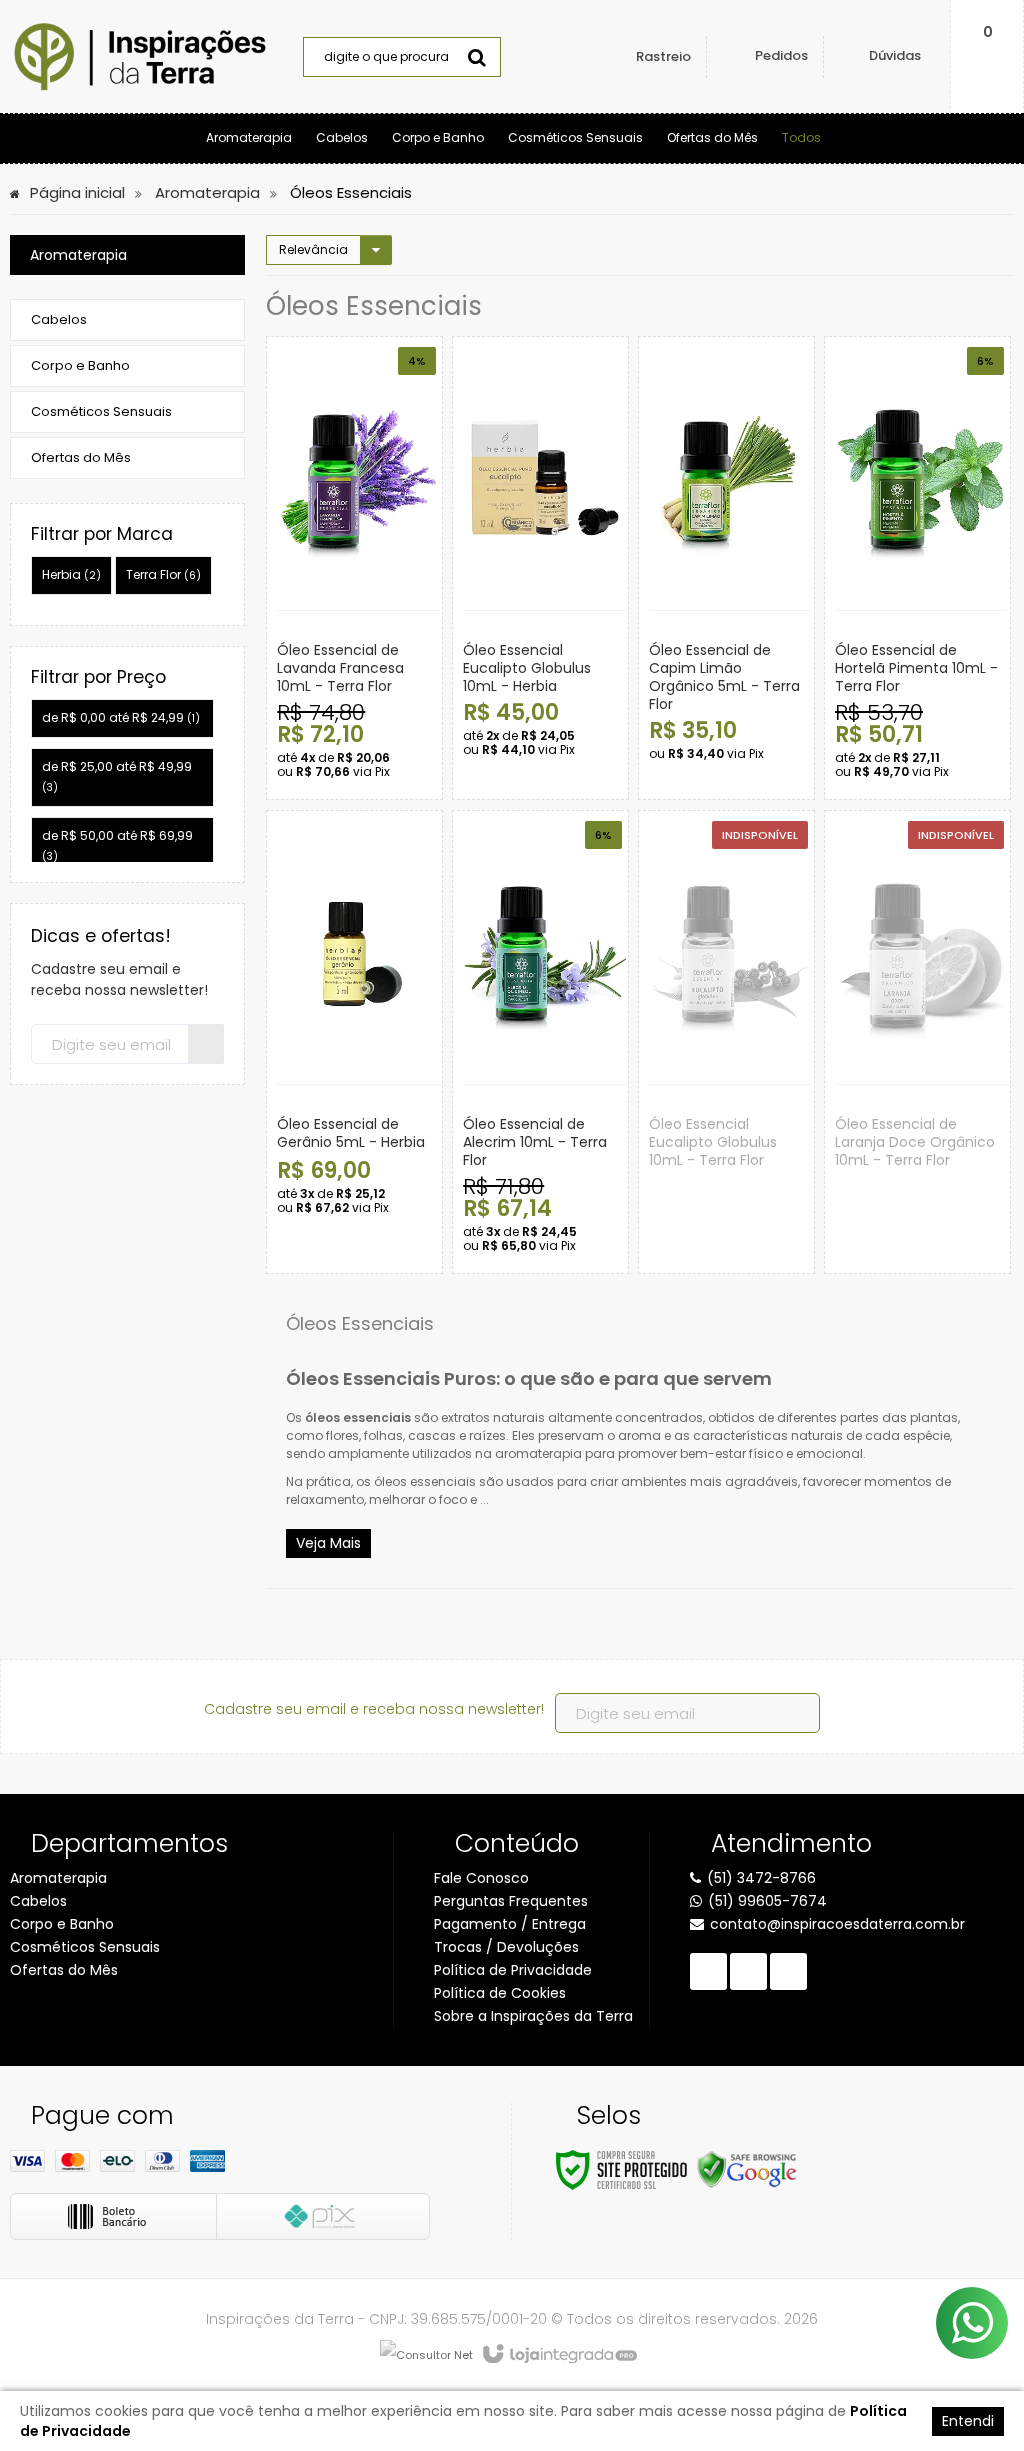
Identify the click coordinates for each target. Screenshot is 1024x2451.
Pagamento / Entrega (510, 1924)
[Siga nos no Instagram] (788, 1971)
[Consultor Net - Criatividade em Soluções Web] (426, 2354)
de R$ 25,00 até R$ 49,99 (117, 776)
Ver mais (411, 721)
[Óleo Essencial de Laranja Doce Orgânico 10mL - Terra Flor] (917, 1042)
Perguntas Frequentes (511, 1901)
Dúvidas (895, 55)
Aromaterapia (207, 192)
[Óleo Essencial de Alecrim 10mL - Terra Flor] (540, 1042)
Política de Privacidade (513, 1970)
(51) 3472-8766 (761, 1878)
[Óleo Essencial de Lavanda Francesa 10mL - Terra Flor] (354, 568)
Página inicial (77, 192)
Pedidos (781, 55)
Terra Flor (163, 574)
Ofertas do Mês (64, 1970)
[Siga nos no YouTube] (748, 1971)
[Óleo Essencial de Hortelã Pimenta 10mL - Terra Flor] (917, 568)
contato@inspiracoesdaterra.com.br (837, 1924)
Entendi (968, 2421)
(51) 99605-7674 (767, 1901)
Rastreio (663, 56)
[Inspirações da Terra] (140, 57)
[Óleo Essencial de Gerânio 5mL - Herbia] (354, 1042)
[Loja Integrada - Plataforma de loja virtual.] (558, 2355)
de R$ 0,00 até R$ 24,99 (121, 717)
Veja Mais (328, 1543)
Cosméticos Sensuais (85, 1947)
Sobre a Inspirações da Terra (533, 2016)
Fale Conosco (481, 1878)
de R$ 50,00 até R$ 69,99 (117, 845)
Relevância (313, 249)
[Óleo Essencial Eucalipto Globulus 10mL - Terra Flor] (726, 1042)
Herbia (71, 574)
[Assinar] (206, 1044)
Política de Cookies (500, 1993)
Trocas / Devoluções (506, 1947)
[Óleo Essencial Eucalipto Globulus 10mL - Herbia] (540, 568)
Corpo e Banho (62, 1924)
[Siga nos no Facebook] (708, 1971)
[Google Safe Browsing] (747, 2168)
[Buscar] (477, 57)
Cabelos (38, 1901)
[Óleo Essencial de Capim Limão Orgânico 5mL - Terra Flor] (726, 568)
